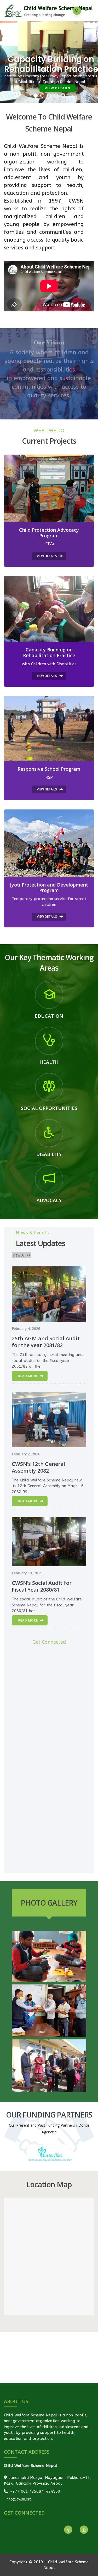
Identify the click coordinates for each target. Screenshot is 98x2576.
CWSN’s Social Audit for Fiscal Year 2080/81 (42, 1586)
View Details (57, 100)
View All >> (22, 1255)
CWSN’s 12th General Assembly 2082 (38, 1467)
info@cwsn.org (18, 2499)
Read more (28, 1376)
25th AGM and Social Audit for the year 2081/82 (46, 1342)
